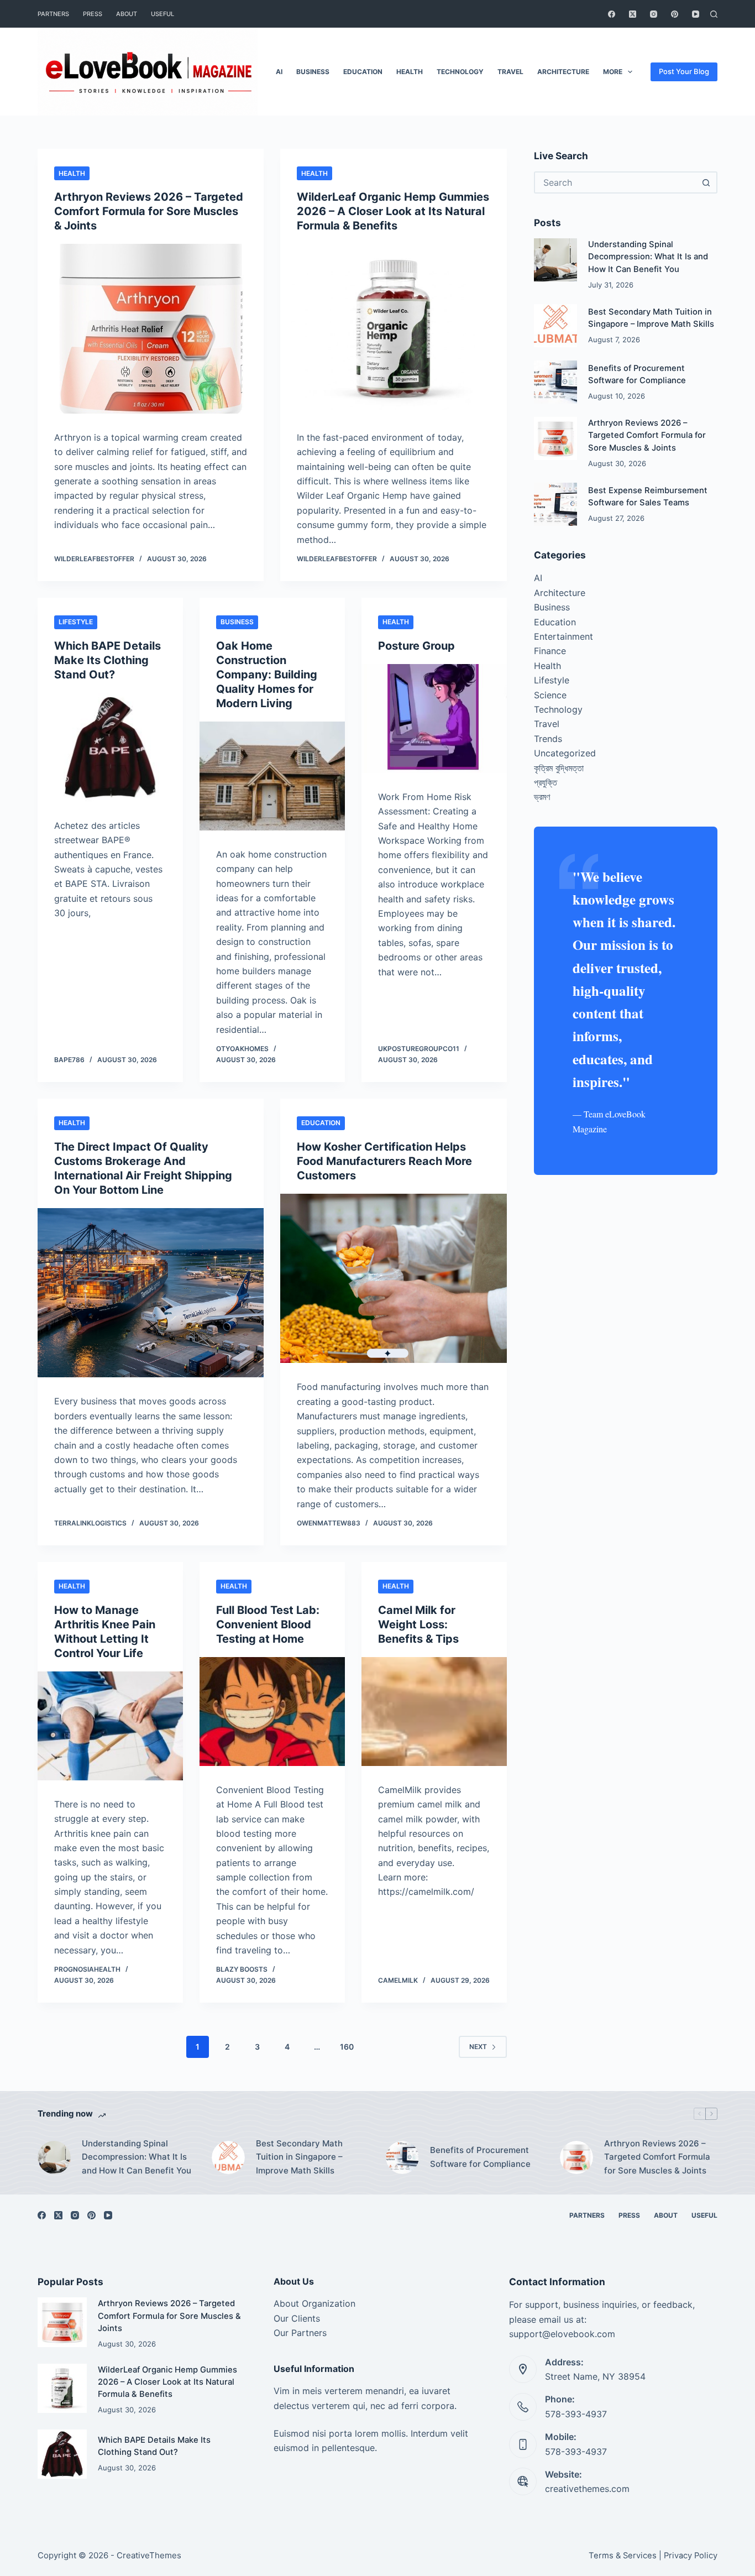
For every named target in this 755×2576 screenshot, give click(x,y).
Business (313, 72)
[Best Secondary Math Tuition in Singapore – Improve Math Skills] (555, 326)
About (127, 14)
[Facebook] (612, 14)
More (613, 72)
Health (410, 72)
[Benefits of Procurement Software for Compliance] (555, 382)
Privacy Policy (691, 2556)
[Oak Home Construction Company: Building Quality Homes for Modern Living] (272, 776)
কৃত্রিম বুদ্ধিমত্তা (559, 768)
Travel (510, 72)
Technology (460, 72)
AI (279, 72)
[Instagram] (654, 14)
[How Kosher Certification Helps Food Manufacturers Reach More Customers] (393, 1279)
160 (347, 2047)
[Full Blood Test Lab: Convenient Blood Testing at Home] (272, 1712)
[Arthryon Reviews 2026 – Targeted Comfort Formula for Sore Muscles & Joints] (151, 329)
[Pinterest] (675, 14)
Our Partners (300, 2333)
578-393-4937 (576, 2414)
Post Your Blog (684, 71)
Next (478, 2047)
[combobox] (616, 182)
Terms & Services (623, 2556)
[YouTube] (696, 14)
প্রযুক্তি (546, 782)
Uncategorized (565, 753)
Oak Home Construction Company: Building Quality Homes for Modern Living (267, 675)
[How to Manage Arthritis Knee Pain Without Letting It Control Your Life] (110, 1726)
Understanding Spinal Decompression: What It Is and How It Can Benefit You (648, 257)
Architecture (563, 72)
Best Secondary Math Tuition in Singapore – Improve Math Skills (299, 2157)
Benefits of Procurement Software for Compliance (480, 2157)
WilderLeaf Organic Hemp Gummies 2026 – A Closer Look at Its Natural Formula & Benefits (393, 211)
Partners (53, 14)
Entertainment (563, 636)
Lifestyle (76, 622)
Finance (550, 651)
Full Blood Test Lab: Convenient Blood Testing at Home (268, 1624)
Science (550, 695)
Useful (162, 14)
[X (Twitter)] (633, 14)
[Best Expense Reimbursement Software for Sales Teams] (555, 504)
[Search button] (706, 182)
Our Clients (297, 2318)
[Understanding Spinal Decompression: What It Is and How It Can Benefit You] (555, 260)
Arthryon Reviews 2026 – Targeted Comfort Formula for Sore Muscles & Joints (149, 211)
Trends (548, 739)
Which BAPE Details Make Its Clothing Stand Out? (108, 660)
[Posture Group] (434, 719)
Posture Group (416, 646)
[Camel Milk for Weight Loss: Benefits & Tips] (434, 1712)
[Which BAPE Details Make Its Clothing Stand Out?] (110, 747)
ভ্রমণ (542, 797)
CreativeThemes (149, 2555)
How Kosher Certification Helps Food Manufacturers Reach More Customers (384, 1161)
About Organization (314, 2303)
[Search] (714, 14)
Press (93, 14)
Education (363, 72)
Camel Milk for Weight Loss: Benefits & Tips (418, 1624)
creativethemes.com (587, 2489)
